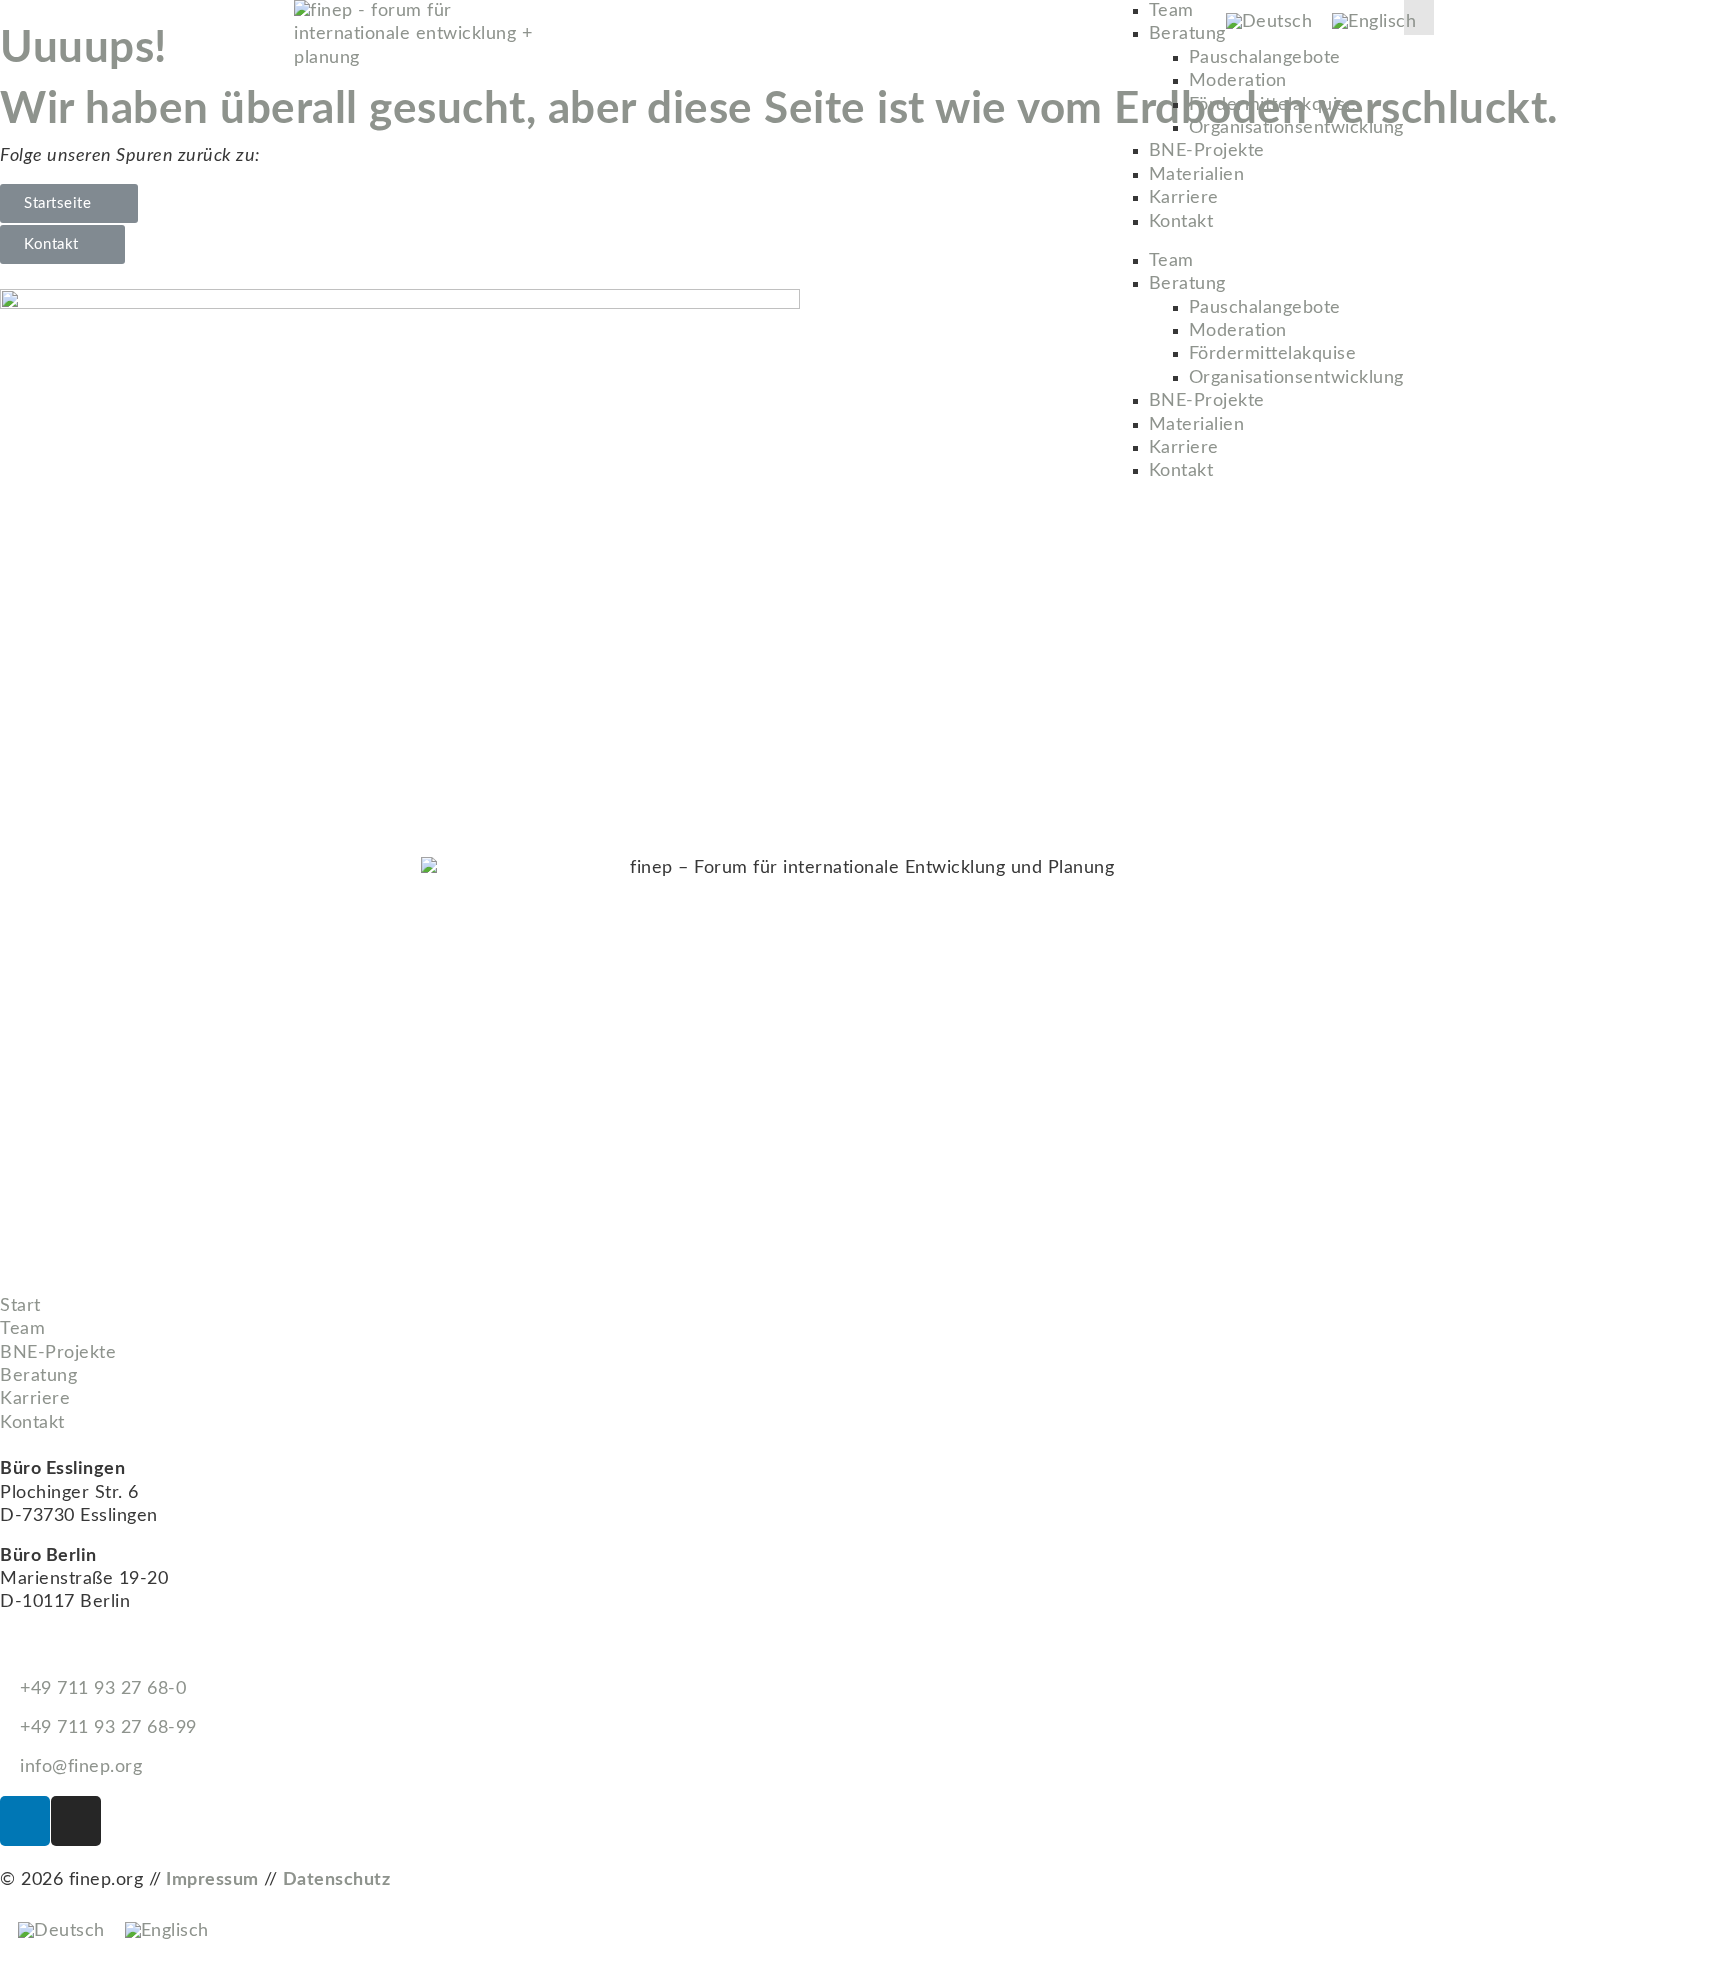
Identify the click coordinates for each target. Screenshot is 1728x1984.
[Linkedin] (25, 1821)
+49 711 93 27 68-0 (100, 1689)
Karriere (1184, 198)
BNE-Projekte (1207, 151)
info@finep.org (78, 1767)
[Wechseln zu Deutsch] (1269, 22)
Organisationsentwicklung (1296, 128)
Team (1171, 11)
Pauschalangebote (1265, 58)
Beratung (1187, 34)
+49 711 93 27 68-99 (106, 1728)
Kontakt (1181, 222)
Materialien (1197, 175)
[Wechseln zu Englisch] (1374, 22)
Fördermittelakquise (1273, 105)
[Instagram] (76, 1821)
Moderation (1238, 81)
